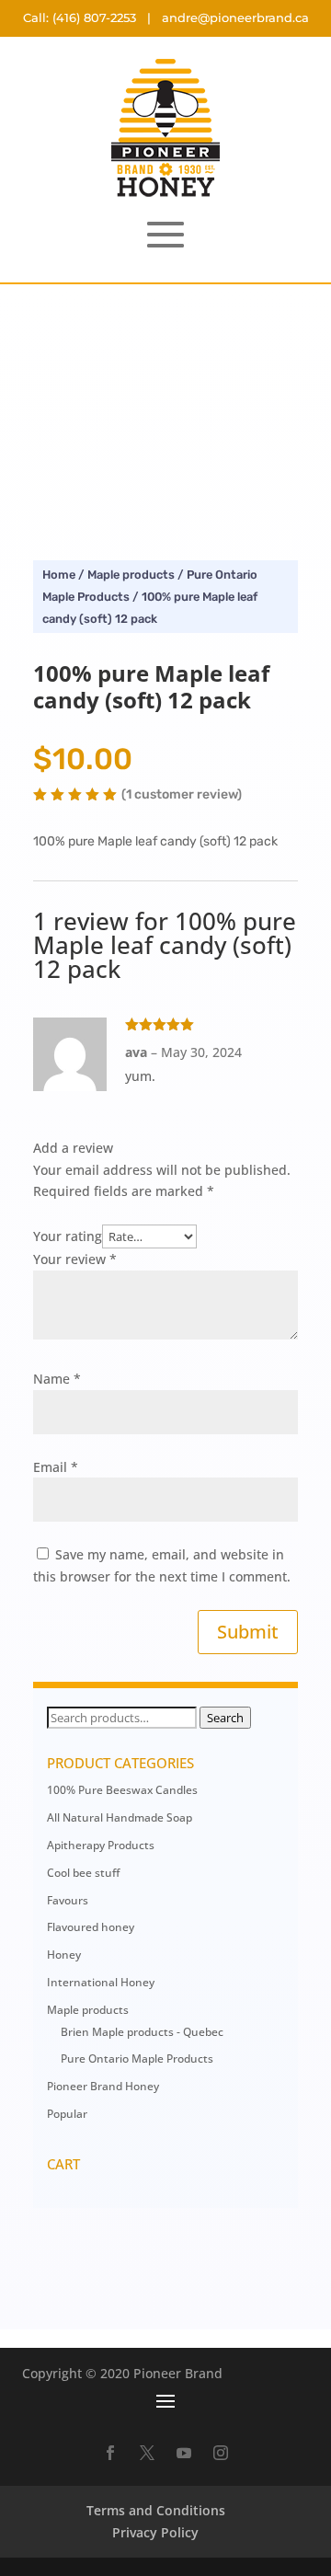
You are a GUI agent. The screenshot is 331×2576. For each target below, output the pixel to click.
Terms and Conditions (156, 2510)
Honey (64, 1955)
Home (59, 575)
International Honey (101, 1982)
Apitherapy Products (101, 1845)
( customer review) (182, 795)
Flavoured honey (91, 1927)
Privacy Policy (155, 2532)
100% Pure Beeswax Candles (122, 1790)
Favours (68, 1900)
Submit (248, 1632)
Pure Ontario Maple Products (137, 2058)
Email (56, 1467)
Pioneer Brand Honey (103, 2086)
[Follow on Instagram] (221, 2453)
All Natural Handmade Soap (120, 1817)
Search (225, 1718)
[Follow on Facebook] (110, 2453)
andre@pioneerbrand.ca (235, 17)
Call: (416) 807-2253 (80, 17)
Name (57, 1379)
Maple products (131, 575)
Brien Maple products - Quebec (142, 2032)
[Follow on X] (147, 2453)
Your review (75, 1259)
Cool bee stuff (83, 1873)
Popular (67, 2114)
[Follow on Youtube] (184, 2453)
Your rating (68, 1236)
